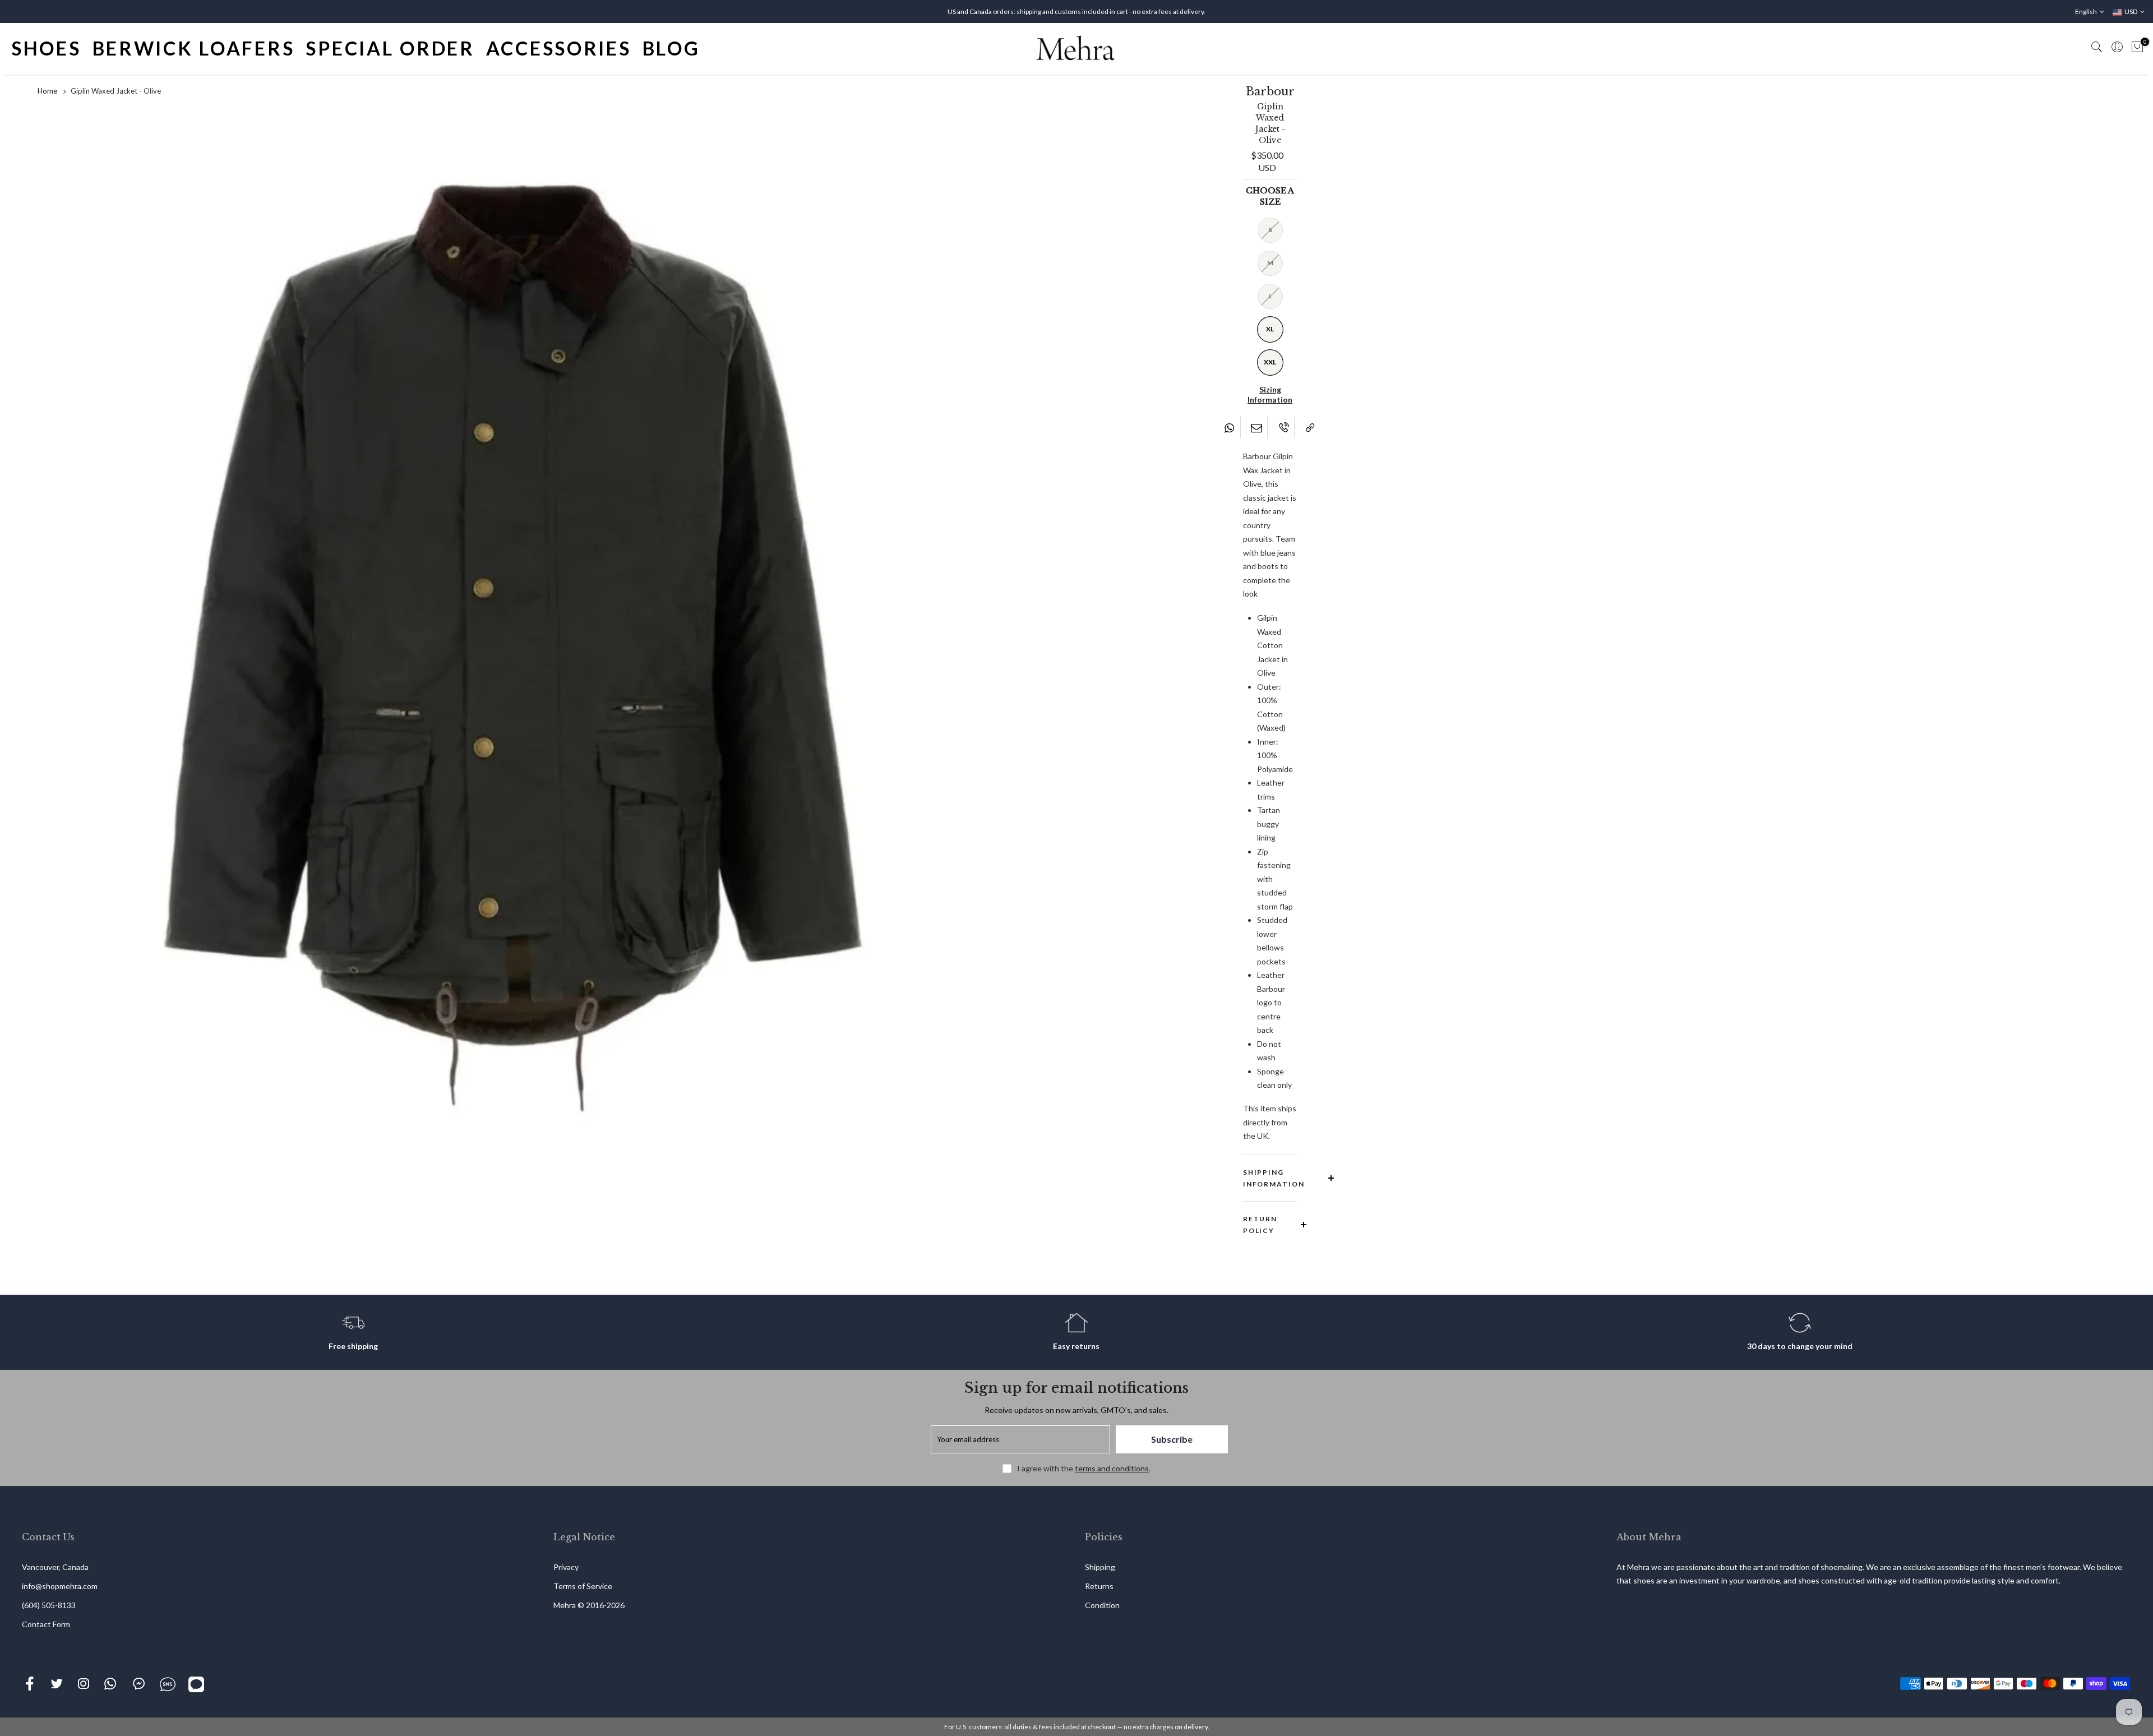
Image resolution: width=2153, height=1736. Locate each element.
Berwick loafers (194, 48)
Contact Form (46, 1624)
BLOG (671, 48)
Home (47, 91)
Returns (1099, 1586)
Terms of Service (583, 1586)
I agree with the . (1084, 1468)
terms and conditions (1112, 1468)
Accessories (559, 48)
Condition (1102, 1605)
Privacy (566, 1567)
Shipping (1100, 1567)
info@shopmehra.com (60, 1586)
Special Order (390, 48)
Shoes (46, 48)
